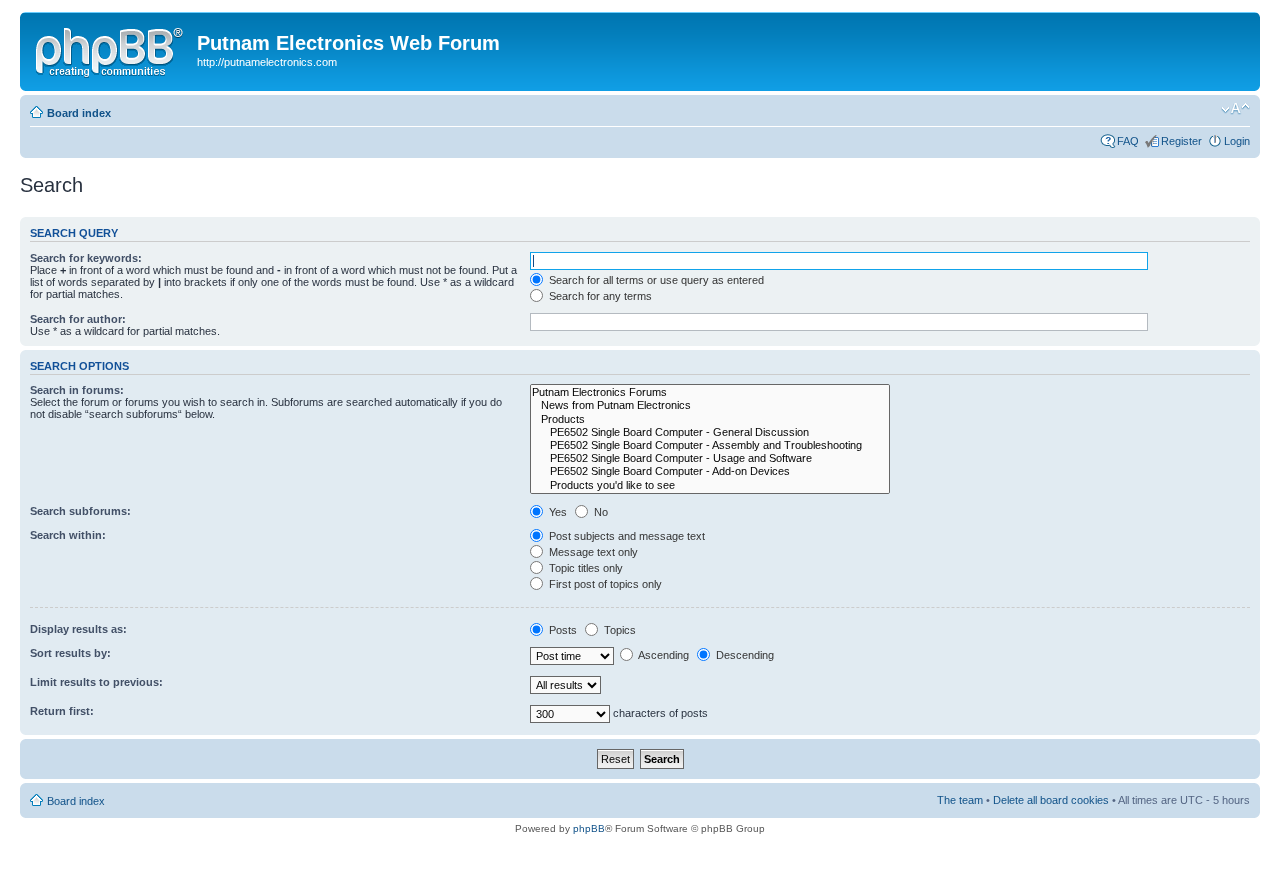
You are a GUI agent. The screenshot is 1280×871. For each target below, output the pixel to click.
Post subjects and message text (625, 536)
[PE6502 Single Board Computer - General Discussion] (710, 432)
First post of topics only (604, 584)
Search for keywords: (86, 258)
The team (960, 800)
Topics (618, 630)
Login (1237, 141)
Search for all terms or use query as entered (655, 280)
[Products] (710, 419)
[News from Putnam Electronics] (710, 405)
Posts (561, 630)
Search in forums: (77, 390)
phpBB (589, 828)
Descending (743, 655)
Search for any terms (599, 296)
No (599, 512)
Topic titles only (584, 568)
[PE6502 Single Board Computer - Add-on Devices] (710, 471)
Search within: (68, 535)
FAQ (1128, 141)
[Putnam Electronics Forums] (710, 392)
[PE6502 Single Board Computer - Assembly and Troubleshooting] (710, 445)
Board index (79, 113)
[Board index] (111, 49)
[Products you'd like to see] (710, 485)
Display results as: (78, 629)
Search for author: (78, 319)
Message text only (592, 552)
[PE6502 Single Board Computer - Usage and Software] (710, 458)
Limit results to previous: (96, 682)
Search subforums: (80, 511)
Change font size (1235, 109)
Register (1181, 141)
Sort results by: (70, 653)
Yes (556, 512)
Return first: (62, 711)
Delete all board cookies (1051, 800)
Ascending (662, 655)
